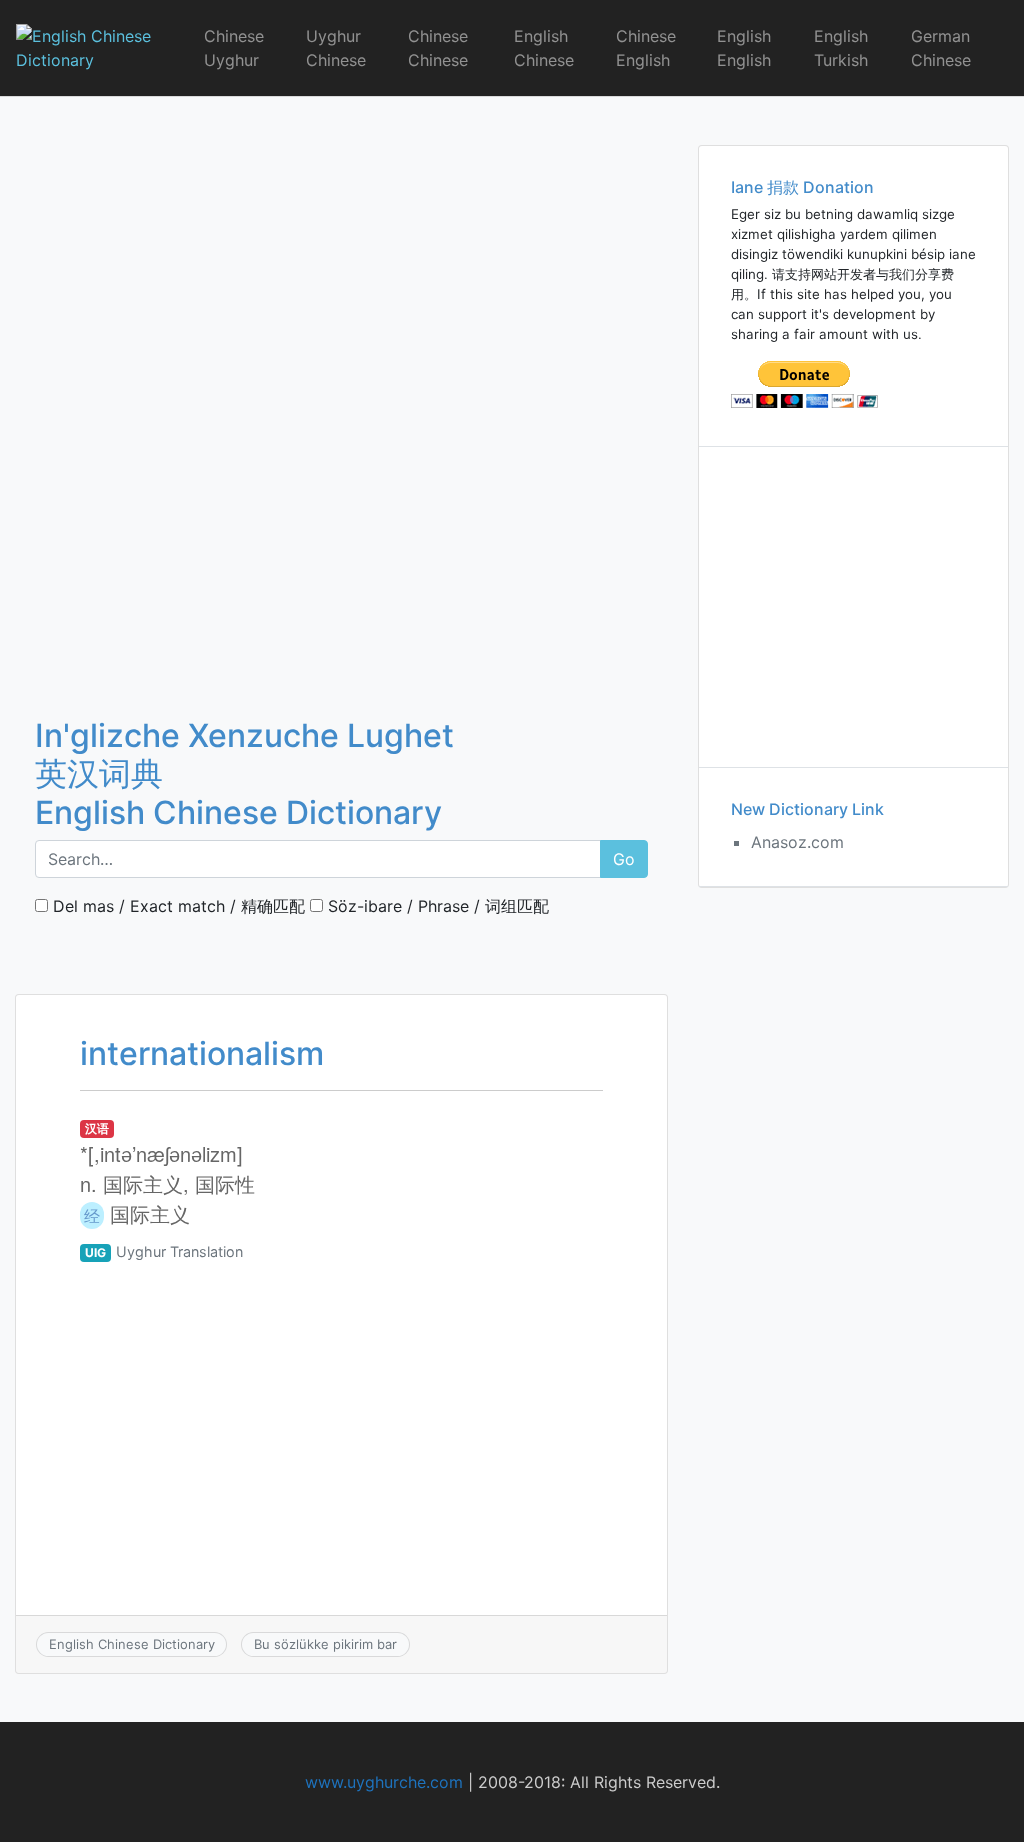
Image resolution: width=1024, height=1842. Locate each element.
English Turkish (841, 48)
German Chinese (941, 48)
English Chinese (544, 48)
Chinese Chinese (438, 48)
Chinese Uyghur (234, 48)
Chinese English (646, 48)
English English (744, 48)
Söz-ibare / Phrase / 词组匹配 (436, 906)
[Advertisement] (341, 245)
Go (624, 859)
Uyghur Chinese (336, 48)
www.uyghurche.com (384, 1782)
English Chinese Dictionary (132, 1644)
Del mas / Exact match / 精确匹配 (176, 906)
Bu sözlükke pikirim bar (325, 1644)
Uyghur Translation (179, 1251)
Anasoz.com (797, 842)
